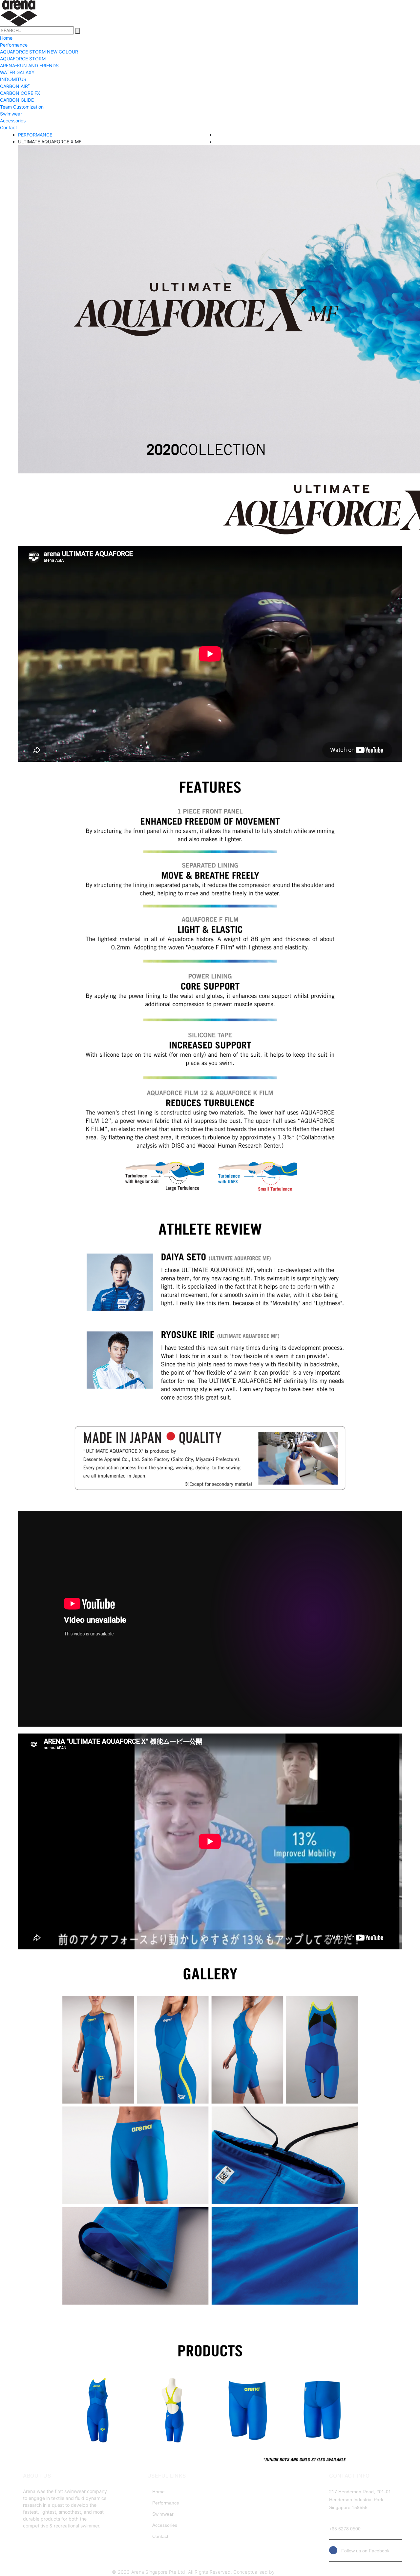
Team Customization (22, 107)
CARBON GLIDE (17, 100)
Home (6, 38)
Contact (9, 127)
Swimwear (11, 114)
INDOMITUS (13, 79)
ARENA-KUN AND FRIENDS (29, 65)
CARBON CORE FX (20, 93)
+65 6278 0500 (345, 2529)
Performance (14, 45)
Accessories (13, 121)
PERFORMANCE (35, 135)
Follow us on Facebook (363, 2551)
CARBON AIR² (15, 86)
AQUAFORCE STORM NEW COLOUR (39, 52)
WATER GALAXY (17, 72)
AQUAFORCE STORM (23, 59)
